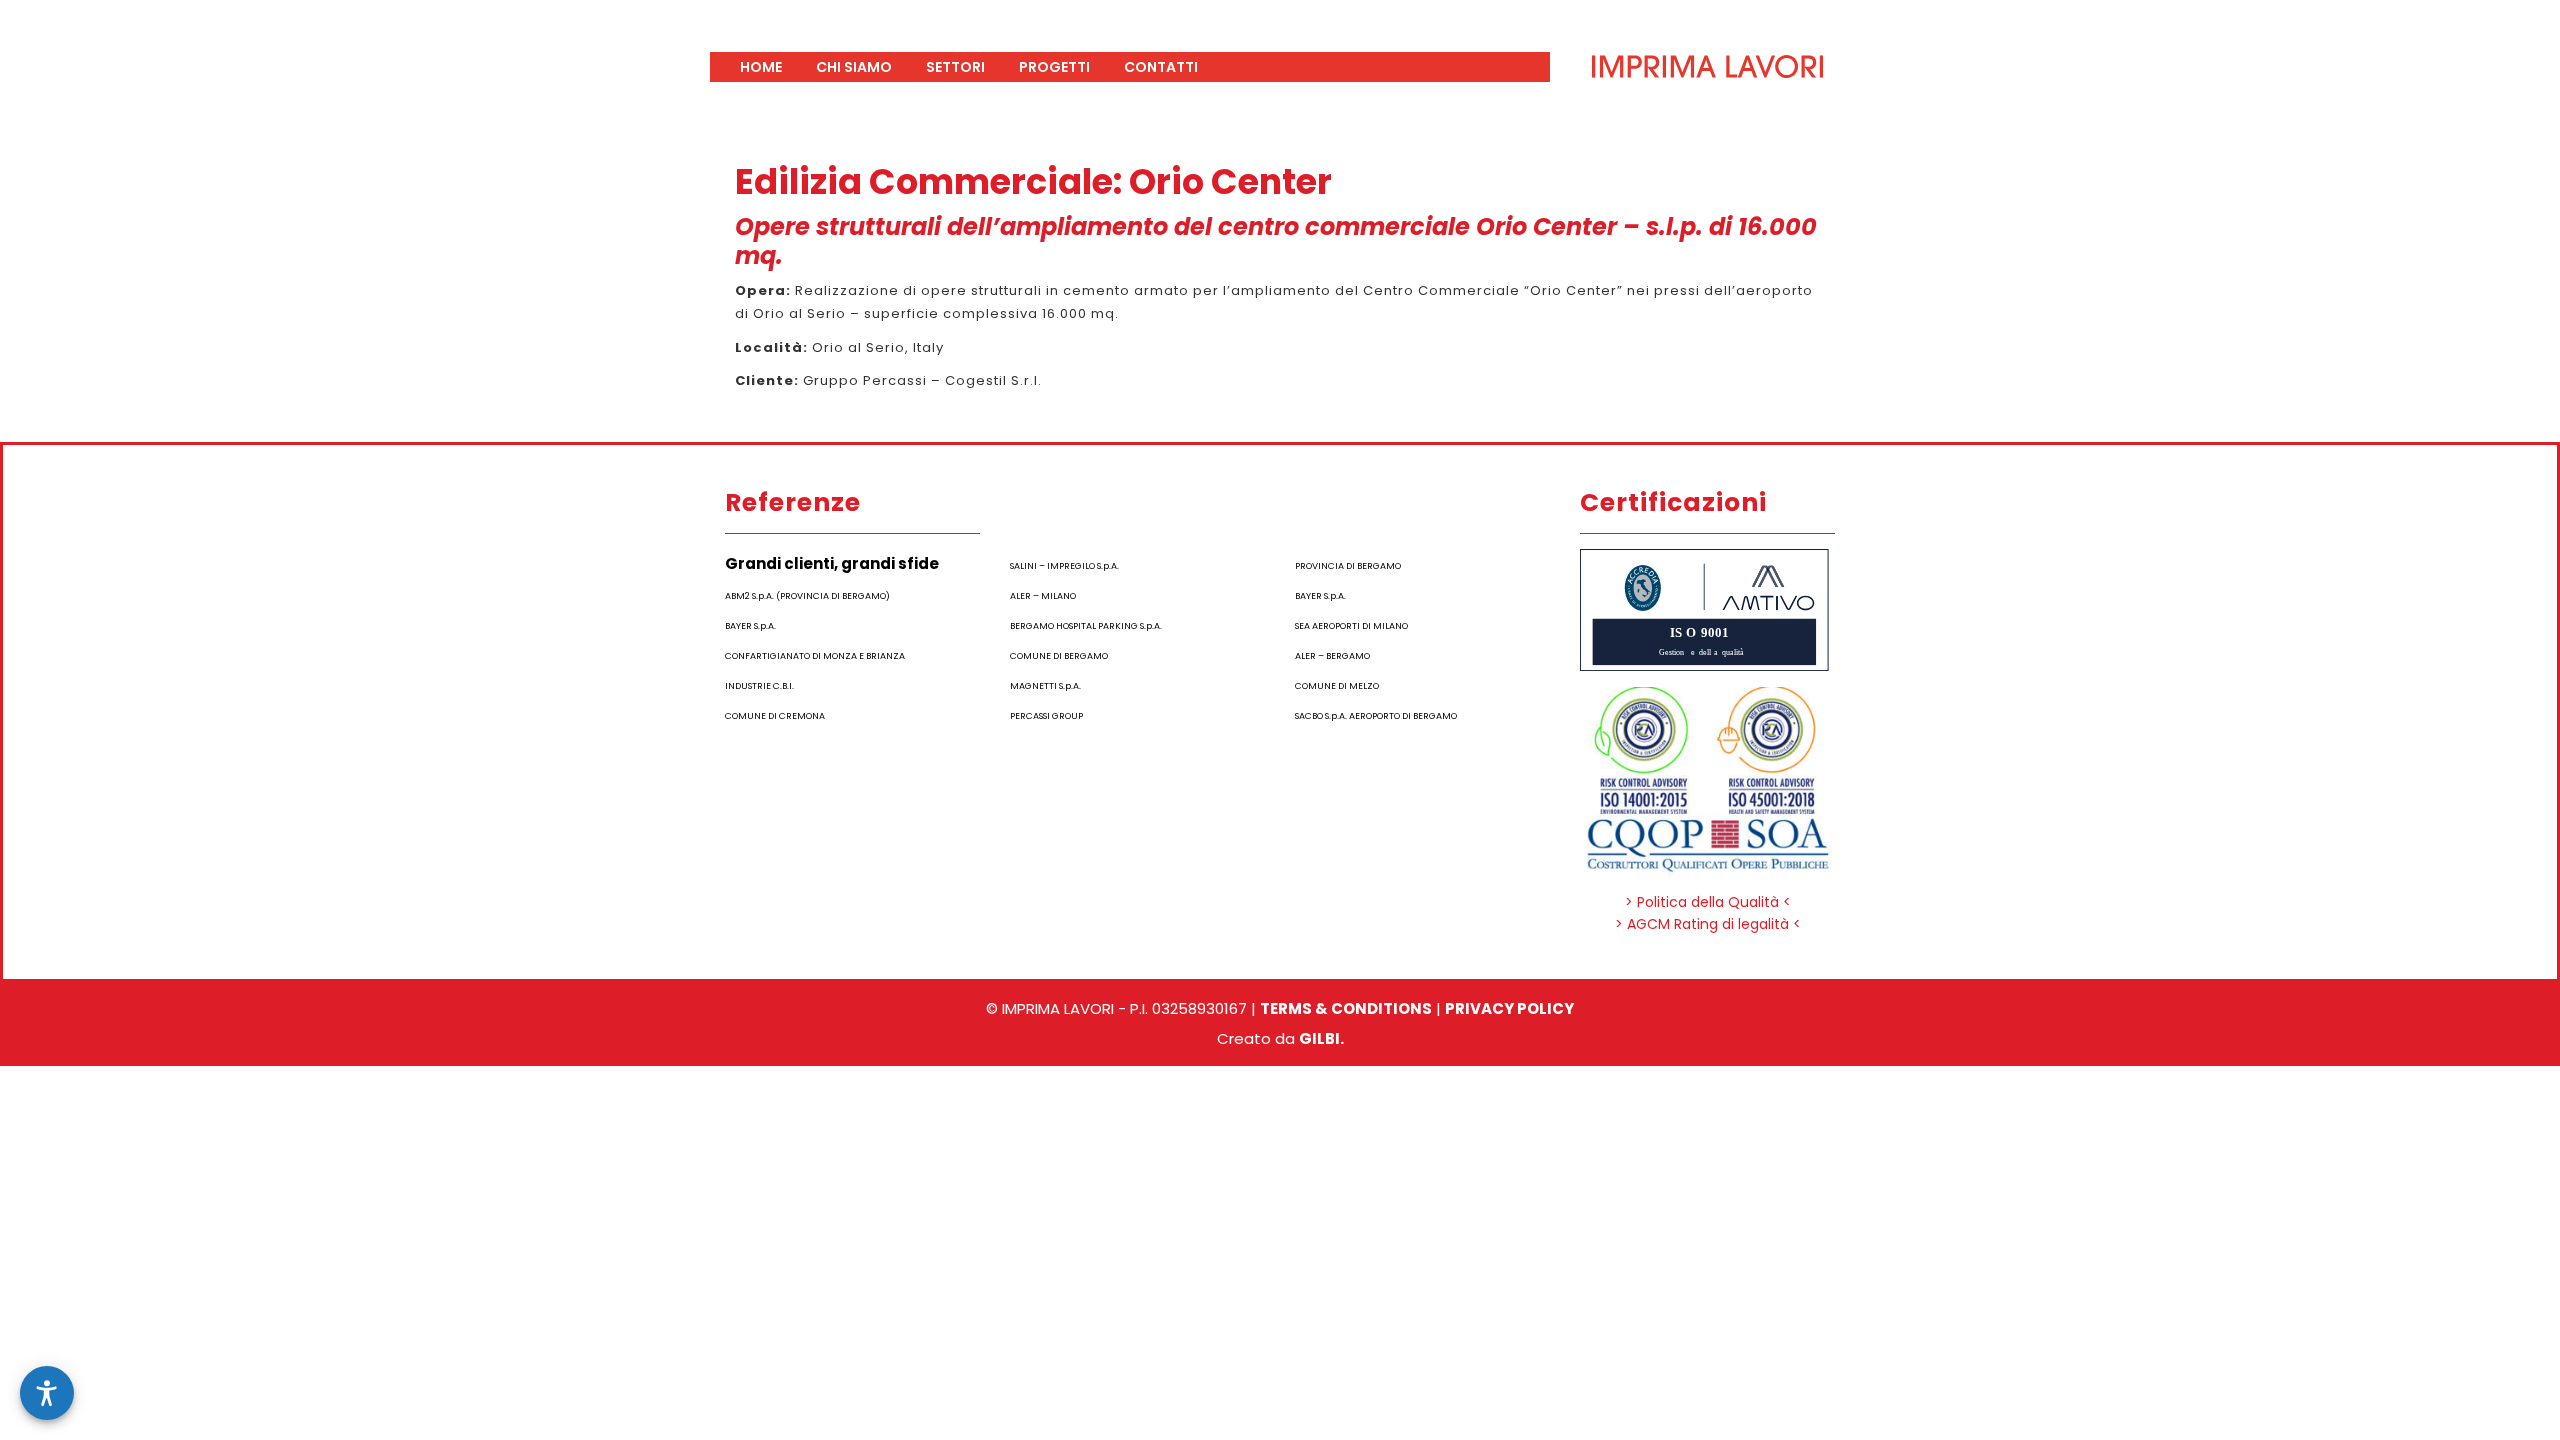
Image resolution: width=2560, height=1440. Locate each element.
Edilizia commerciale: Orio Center (1033, 181)
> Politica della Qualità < (1708, 902)
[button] (47, 1393)
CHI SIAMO (854, 67)
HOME (761, 67)
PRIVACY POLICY (1509, 1008)
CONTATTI (1161, 67)
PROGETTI (1054, 67)
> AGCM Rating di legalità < (1708, 924)
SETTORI (955, 67)
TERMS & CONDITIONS (1346, 1008)
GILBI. (1321, 1038)
